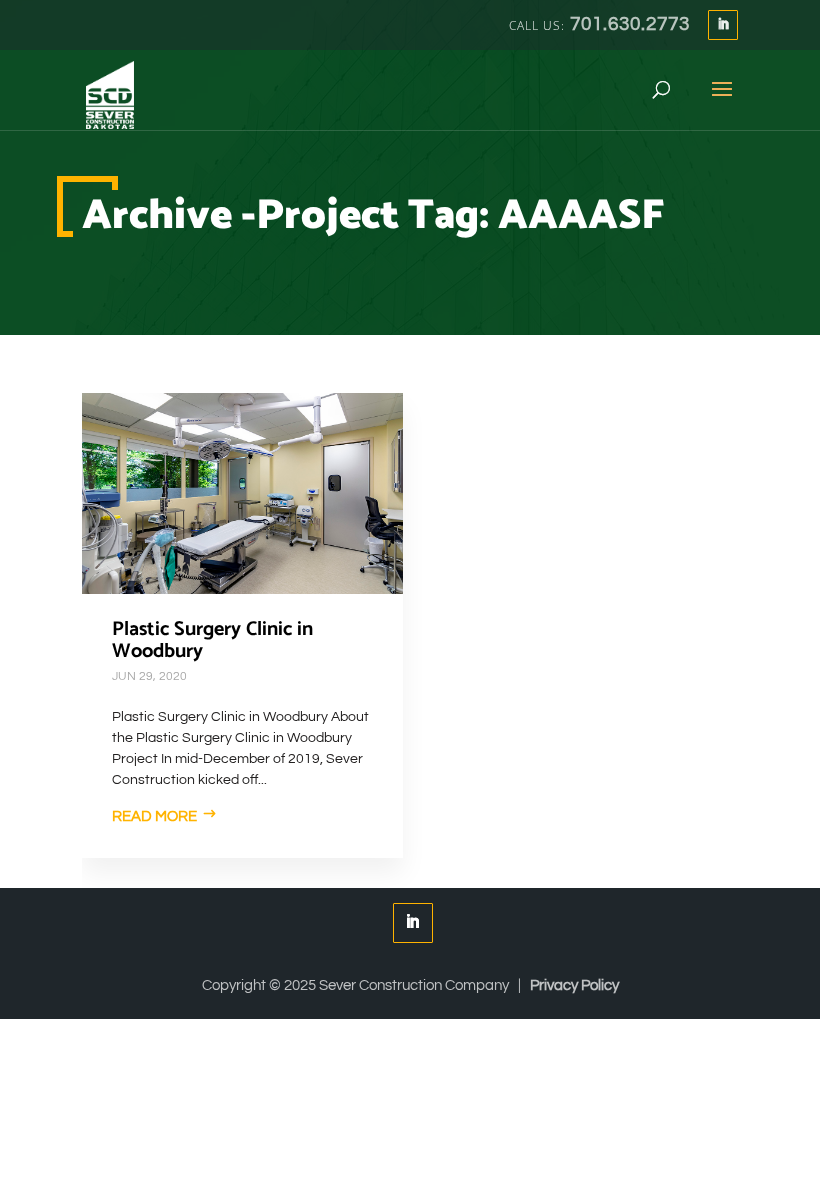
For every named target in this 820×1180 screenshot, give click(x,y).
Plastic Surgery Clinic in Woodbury (212, 640)
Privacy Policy (574, 985)
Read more (154, 816)
